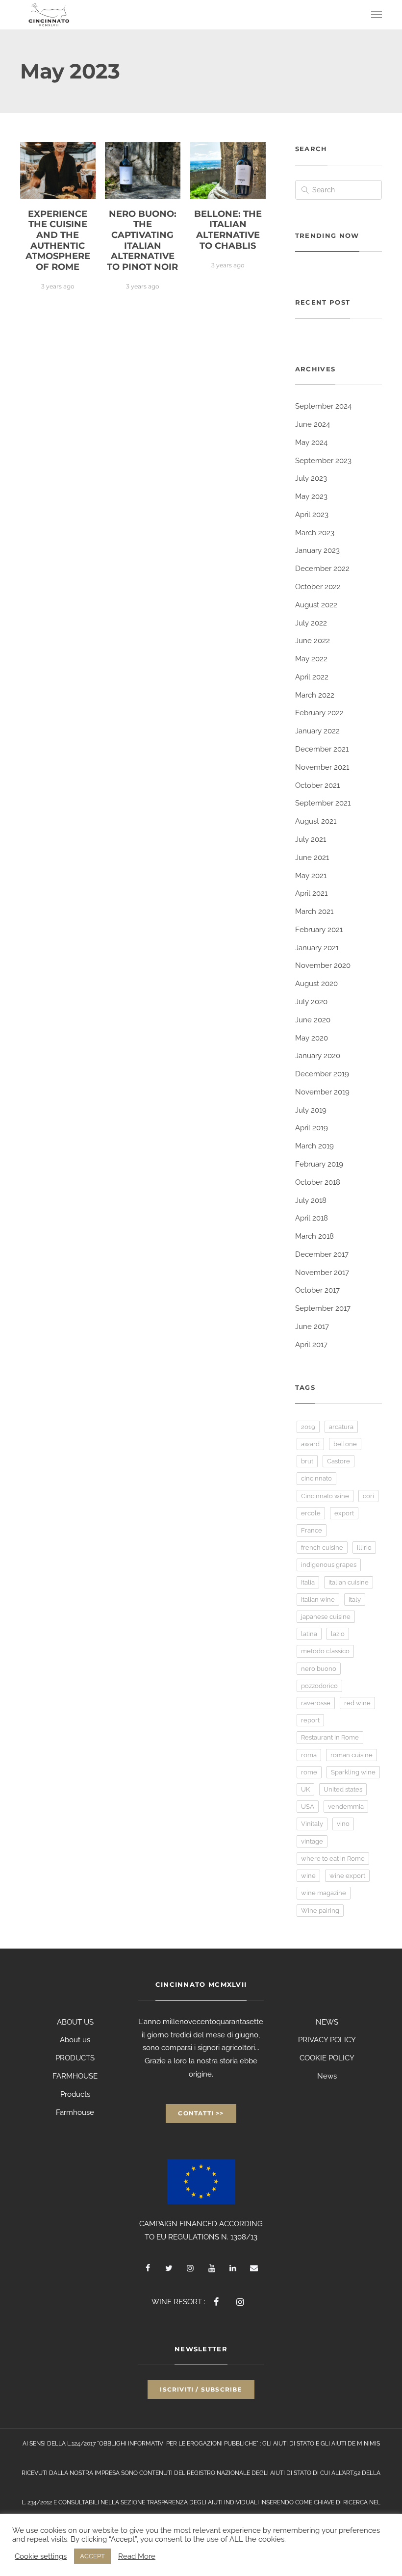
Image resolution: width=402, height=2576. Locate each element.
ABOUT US (75, 2022)
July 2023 (311, 478)
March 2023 (315, 533)
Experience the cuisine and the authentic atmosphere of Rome (58, 240)
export (344, 1513)
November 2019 (322, 1092)
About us (75, 2040)
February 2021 (319, 930)
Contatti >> (201, 2113)
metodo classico (325, 1651)
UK (305, 1789)
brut (307, 1461)
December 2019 (322, 1074)
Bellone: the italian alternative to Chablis (228, 230)
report (310, 1720)
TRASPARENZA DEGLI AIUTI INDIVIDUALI (203, 2502)
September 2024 (323, 406)
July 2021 (311, 839)
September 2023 (323, 461)
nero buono (319, 1669)
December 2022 (322, 569)
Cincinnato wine (325, 1496)
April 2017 (311, 1345)
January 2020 (318, 1056)
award (310, 1444)
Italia (308, 1582)
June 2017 (312, 1327)
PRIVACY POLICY (327, 2040)
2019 (308, 1427)
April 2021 (311, 893)
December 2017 (322, 1254)
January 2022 (317, 731)
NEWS (327, 2022)
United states (343, 1789)
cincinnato (316, 1478)
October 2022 (318, 587)
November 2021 (322, 767)
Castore (339, 1461)
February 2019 (319, 1164)
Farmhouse (75, 2112)
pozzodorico (319, 1686)
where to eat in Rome (333, 1859)
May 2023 (311, 496)
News (327, 2076)
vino (343, 1824)
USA (308, 1807)
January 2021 (317, 948)
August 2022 (316, 605)
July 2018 (311, 1200)
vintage (312, 1841)
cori (368, 1496)
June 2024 (313, 424)
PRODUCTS (75, 2058)
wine (308, 1876)
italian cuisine (349, 1582)
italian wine (318, 1600)
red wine (357, 1703)
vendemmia (346, 1807)
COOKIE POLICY (327, 2058)
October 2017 (317, 1290)
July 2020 (311, 1002)
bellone (345, 1444)
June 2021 (312, 858)
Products (75, 2094)
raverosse (316, 1703)
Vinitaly (312, 1824)
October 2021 (317, 785)
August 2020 (316, 984)
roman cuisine (352, 1755)
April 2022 (312, 677)
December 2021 (322, 749)
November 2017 (322, 1273)
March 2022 (315, 695)
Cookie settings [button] (41, 2556)
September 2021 (323, 803)
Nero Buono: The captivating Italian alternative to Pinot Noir (142, 240)
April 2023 (312, 515)
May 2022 (311, 659)
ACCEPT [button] (92, 2556)
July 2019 (311, 1110)
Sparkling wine (353, 1772)
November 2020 (323, 965)
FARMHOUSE (75, 2076)
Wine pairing (320, 1911)
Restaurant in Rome (330, 1737)
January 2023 (317, 550)
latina (309, 1634)
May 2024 (311, 442)
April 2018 (312, 1218)
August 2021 (316, 821)
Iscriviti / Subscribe (201, 2389)
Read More (137, 2556)
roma (309, 1755)
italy (355, 1600)
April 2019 (312, 1128)
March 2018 (314, 1236)
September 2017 (323, 1308)
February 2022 (319, 713)
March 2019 (314, 1146)
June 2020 (313, 1020)
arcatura (341, 1427)
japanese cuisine (326, 1617)
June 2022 (313, 641)
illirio (364, 1548)
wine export (347, 1876)
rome (309, 1772)
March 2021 (314, 911)
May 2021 (311, 876)
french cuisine (322, 1548)
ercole (311, 1513)
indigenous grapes (329, 1565)
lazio (338, 1634)
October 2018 (318, 1182)
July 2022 (311, 623)
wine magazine (324, 1893)
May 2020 (312, 1038)
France (312, 1530)
